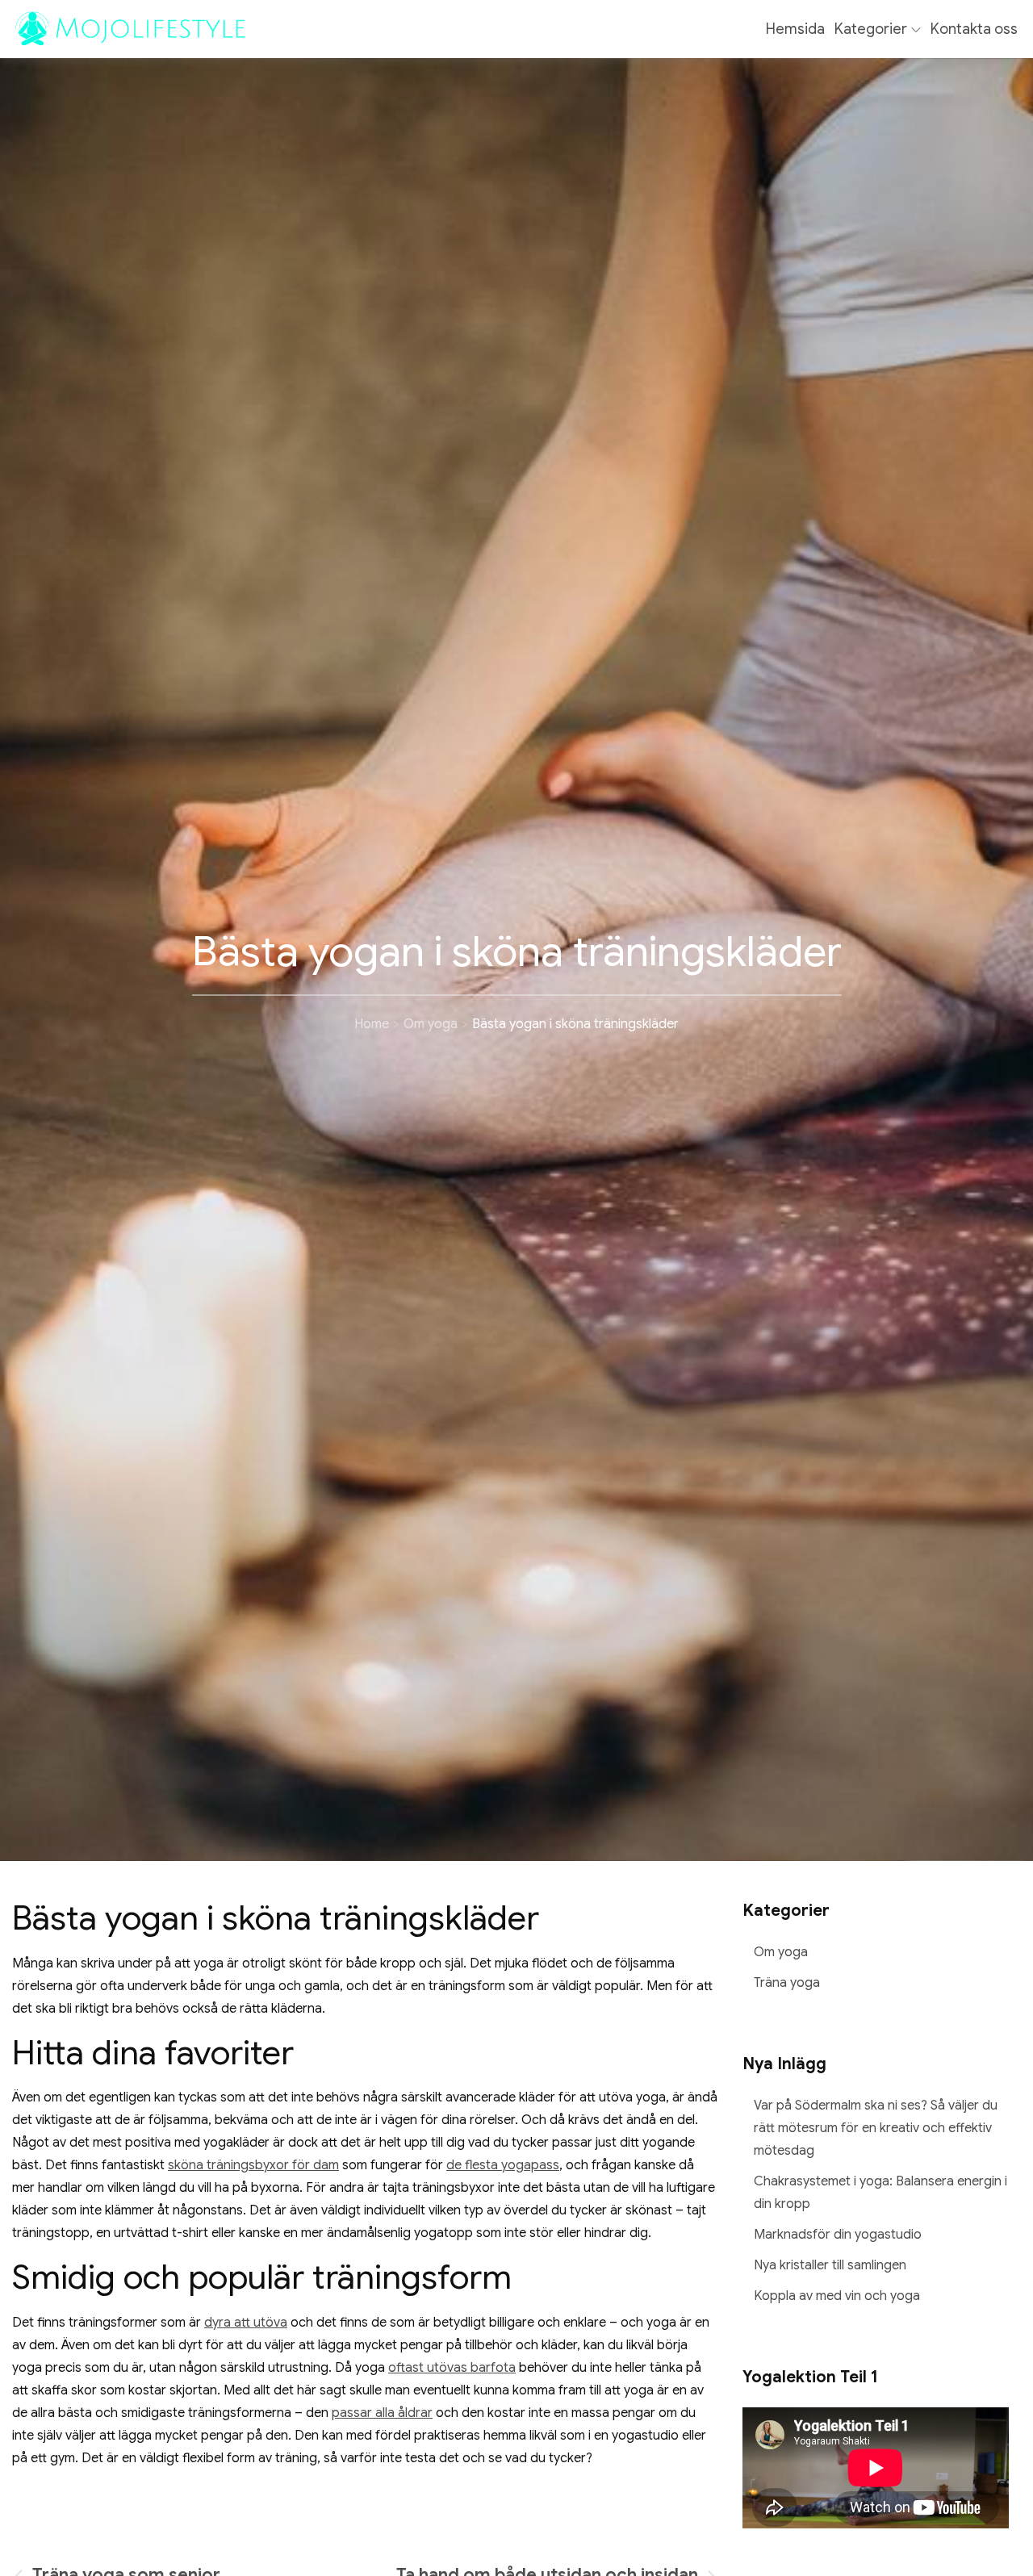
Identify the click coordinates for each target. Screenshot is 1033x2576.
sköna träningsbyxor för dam (253, 2165)
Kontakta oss (974, 29)
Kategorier (871, 29)
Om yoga (781, 1952)
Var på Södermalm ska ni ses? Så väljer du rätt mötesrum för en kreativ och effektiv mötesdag (876, 2128)
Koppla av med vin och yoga (837, 2296)
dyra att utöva (246, 2323)
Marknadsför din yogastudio (838, 2235)
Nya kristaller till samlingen (830, 2265)
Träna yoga (787, 1983)
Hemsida (795, 29)
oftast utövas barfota (452, 2368)
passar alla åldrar (382, 2413)
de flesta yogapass (503, 2165)
